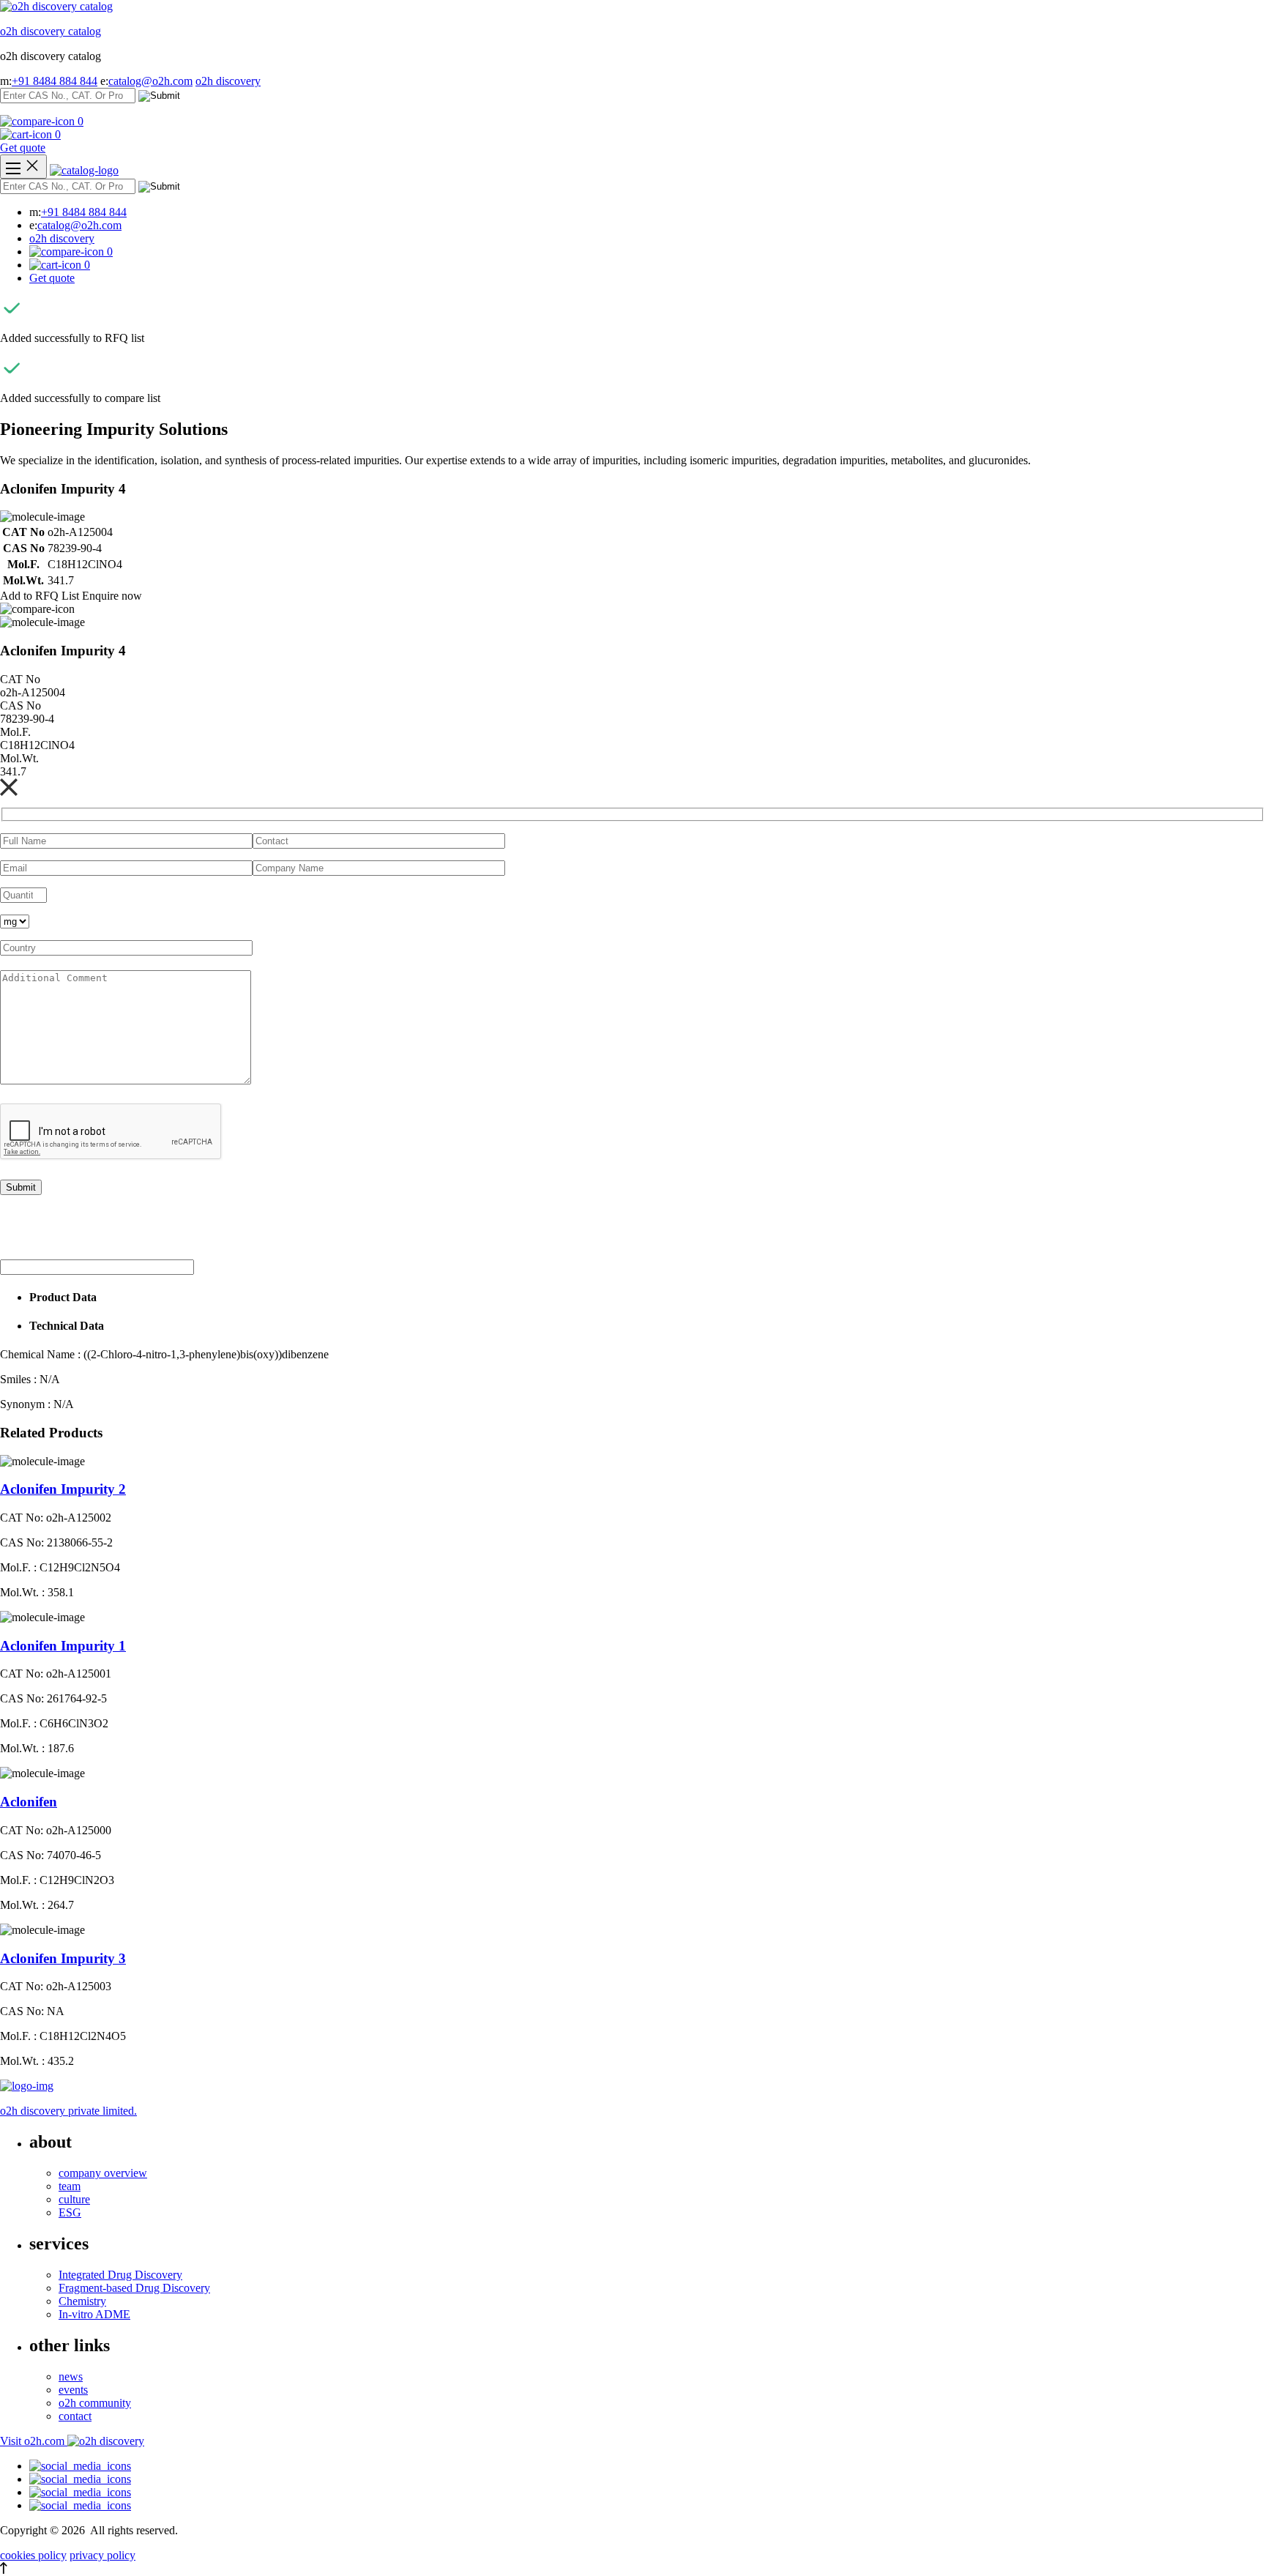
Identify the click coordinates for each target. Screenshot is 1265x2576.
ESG (70, 2212)
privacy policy (102, 2555)
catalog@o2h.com (150, 81)
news (71, 2376)
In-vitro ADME (94, 2314)
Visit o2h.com (34, 2441)
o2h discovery (228, 81)
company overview (103, 2173)
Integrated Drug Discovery (120, 2275)
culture (74, 2199)
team (70, 2186)
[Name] (23, 167)
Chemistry (82, 2301)
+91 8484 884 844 (55, 81)
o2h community (95, 2403)
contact (75, 2416)
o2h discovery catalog (51, 31)
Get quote (23, 148)
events (73, 2390)
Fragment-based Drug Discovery (134, 2288)
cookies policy (33, 2555)
